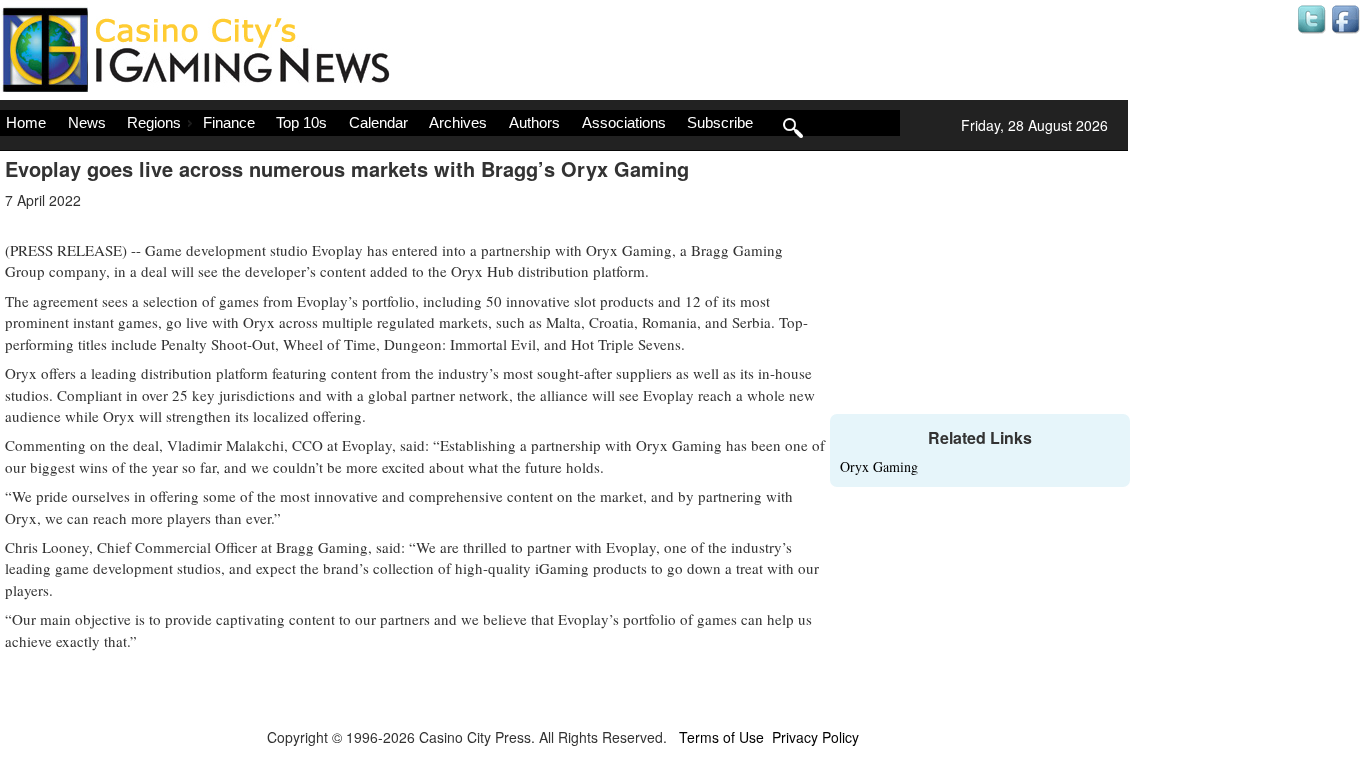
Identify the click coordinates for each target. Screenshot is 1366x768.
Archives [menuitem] (458, 122)
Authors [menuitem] (534, 122)
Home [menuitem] (26, 122)
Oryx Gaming (879, 466)
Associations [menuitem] (624, 122)
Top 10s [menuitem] (301, 122)
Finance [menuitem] (229, 122)
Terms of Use (721, 737)
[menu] (450, 123)
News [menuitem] (87, 122)
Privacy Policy (815, 737)
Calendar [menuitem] (378, 122)
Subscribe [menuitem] (720, 122)
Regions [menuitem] (154, 122)
